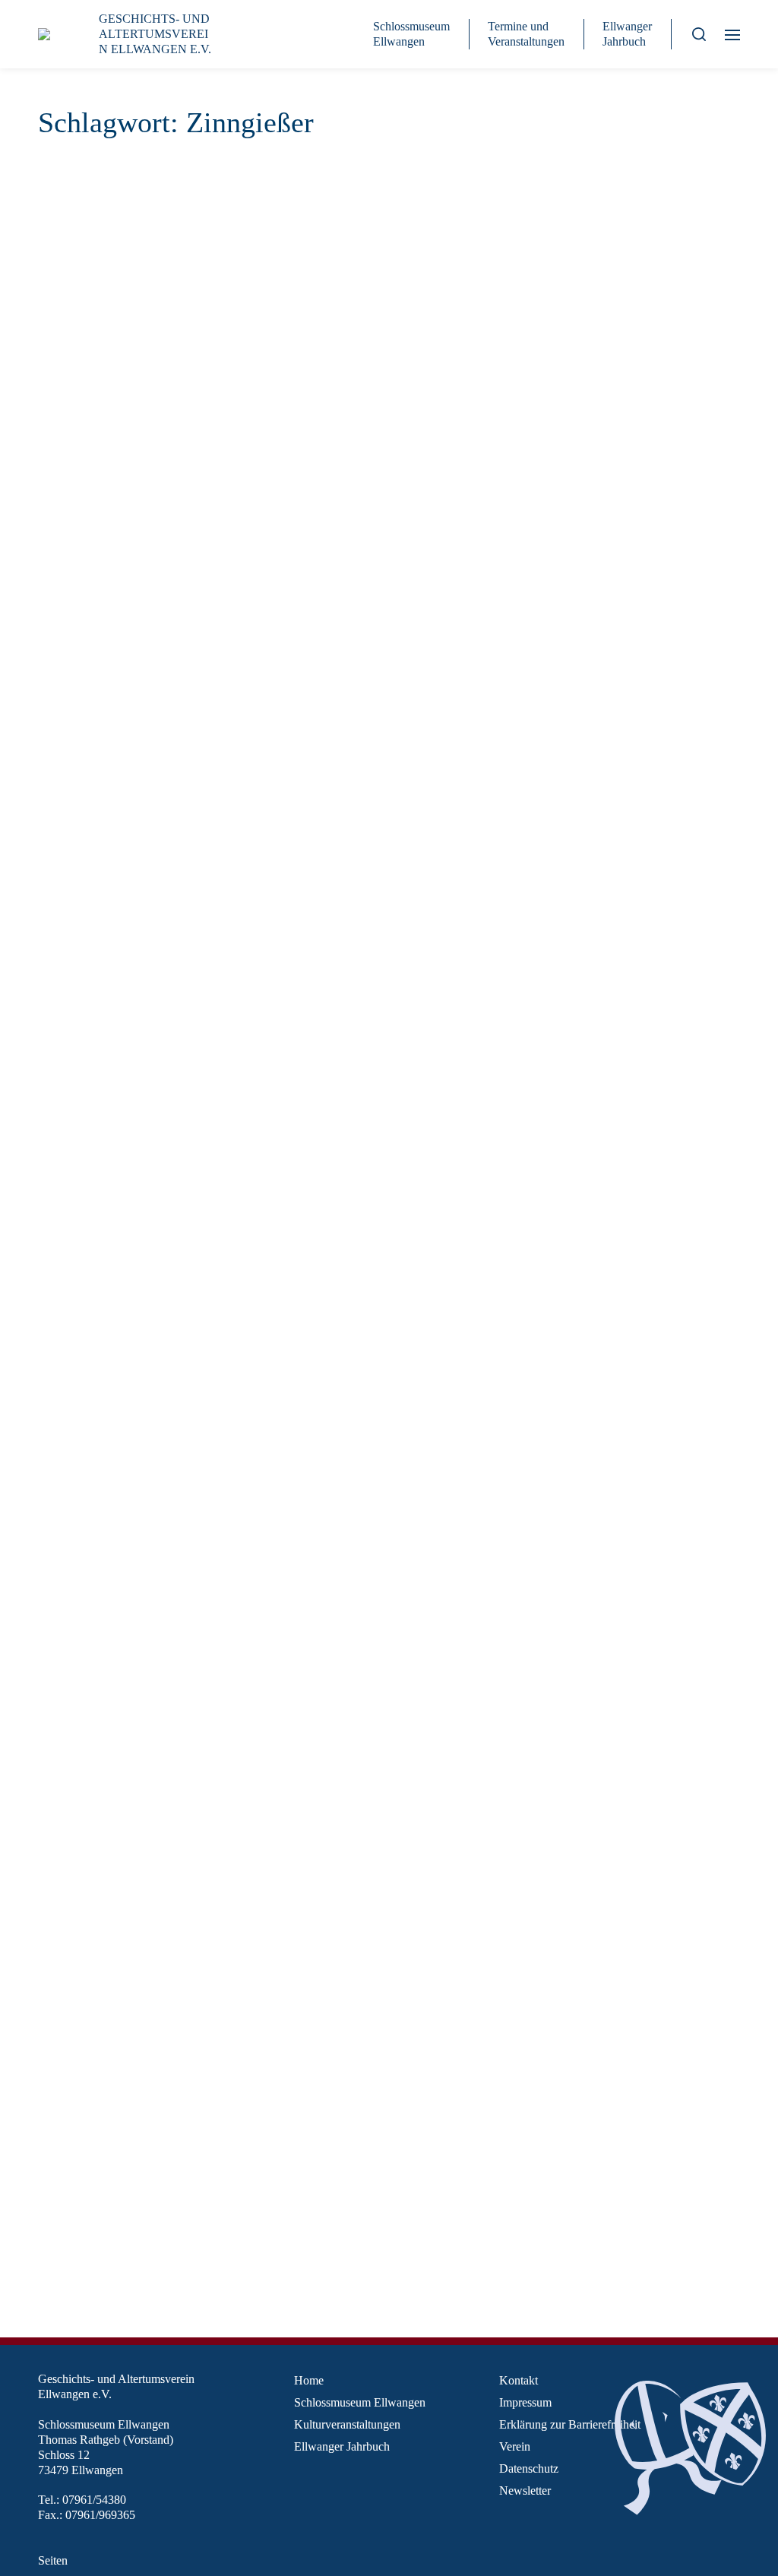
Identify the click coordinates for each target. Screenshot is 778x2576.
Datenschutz (529, 2468)
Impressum (525, 2402)
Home (309, 2380)
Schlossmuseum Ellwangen (411, 34)
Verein (515, 2446)
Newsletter (525, 2491)
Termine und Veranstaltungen (526, 34)
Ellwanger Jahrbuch (627, 34)
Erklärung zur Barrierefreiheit (570, 2424)
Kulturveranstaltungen (347, 2424)
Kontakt (519, 2380)
